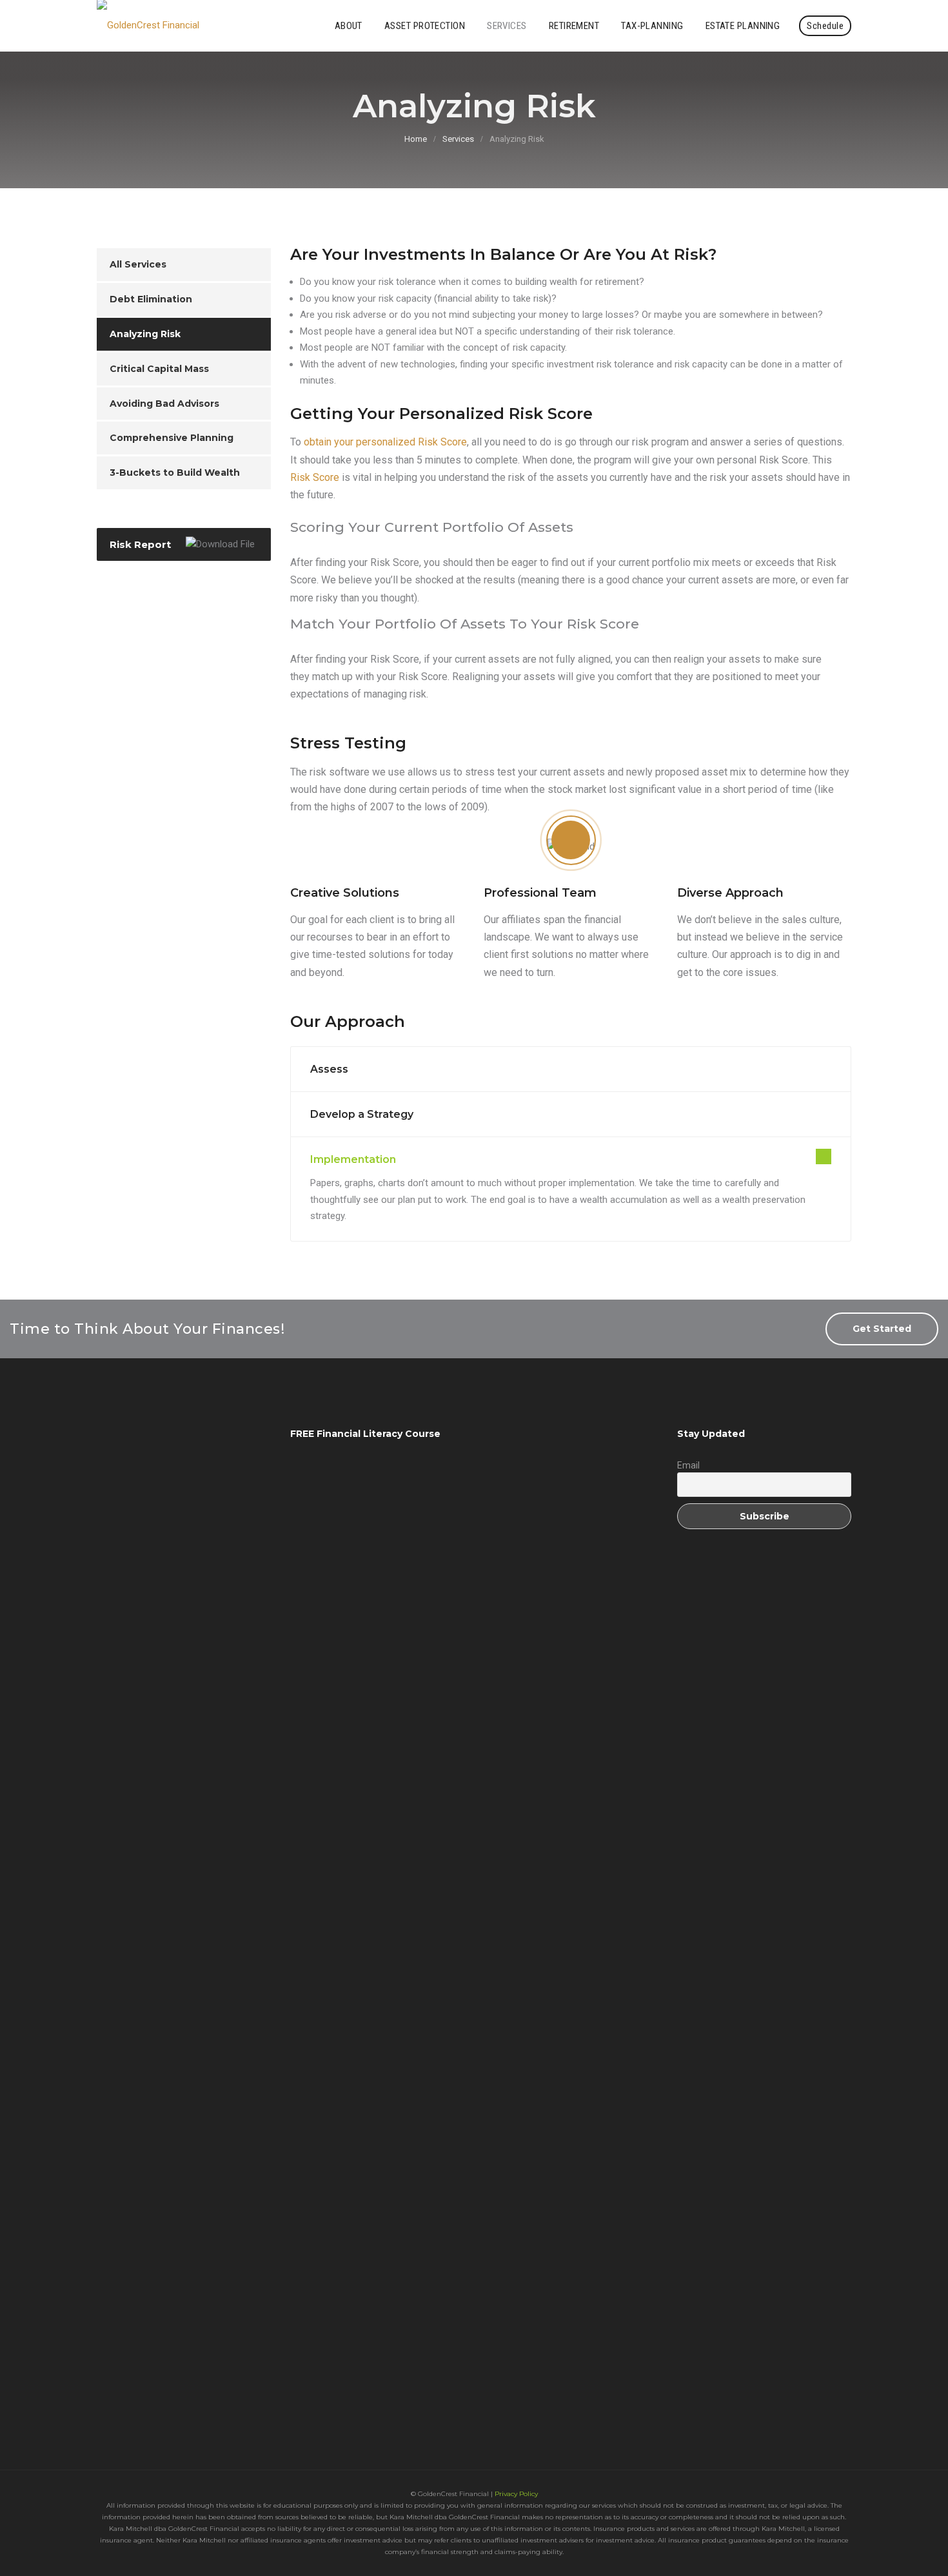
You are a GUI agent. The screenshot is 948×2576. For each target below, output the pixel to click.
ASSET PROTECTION (425, 26)
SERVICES (507, 26)
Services (458, 139)
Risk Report (140, 544)
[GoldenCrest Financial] (148, 26)
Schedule (825, 26)
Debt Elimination (151, 299)
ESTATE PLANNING (743, 26)
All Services (138, 264)
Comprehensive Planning (172, 438)
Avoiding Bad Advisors (164, 404)
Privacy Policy (516, 2494)
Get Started (882, 1329)
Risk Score (315, 477)
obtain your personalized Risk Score (385, 442)
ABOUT (349, 26)
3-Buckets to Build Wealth (175, 473)
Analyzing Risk (145, 334)
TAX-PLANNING (652, 26)
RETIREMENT (574, 26)
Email (688, 1465)
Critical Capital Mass (159, 369)
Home (416, 139)
